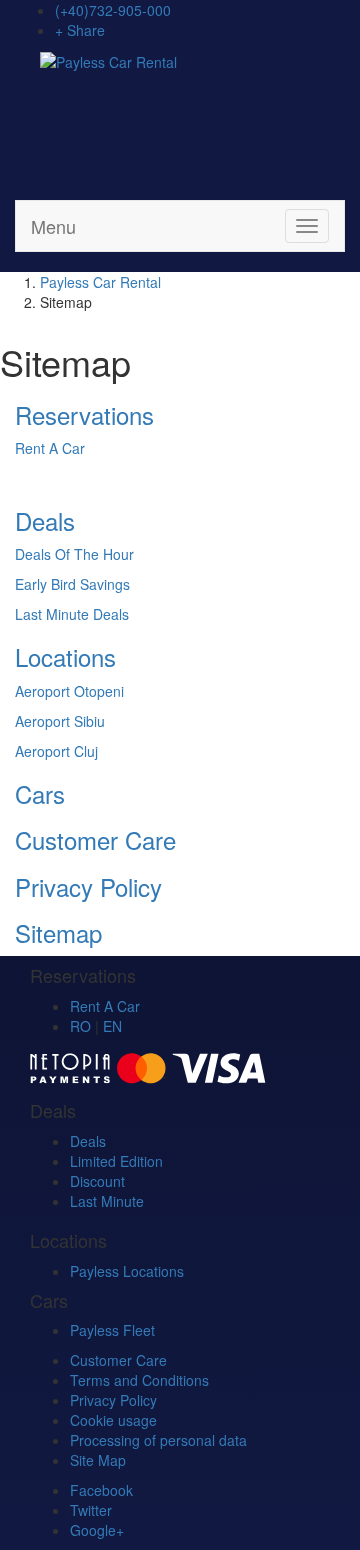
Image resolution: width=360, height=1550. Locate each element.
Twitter (91, 1510)
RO (80, 1026)
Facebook (101, 1490)
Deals (45, 520)
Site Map (98, 1460)
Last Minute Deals (72, 614)
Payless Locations (127, 1271)
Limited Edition (116, 1161)
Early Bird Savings (72, 584)
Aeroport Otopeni (69, 691)
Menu (53, 226)
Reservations (84, 414)
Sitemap (58, 932)
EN (112, 1026)
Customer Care (95, 839)
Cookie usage (113, 1420)
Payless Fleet (112, 1330)
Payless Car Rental (100, 282)
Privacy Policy (88, 886)
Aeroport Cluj (56, 751)
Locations (65, 656)
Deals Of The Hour (74, 554)
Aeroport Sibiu (60, 721)
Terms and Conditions (139, 1380)
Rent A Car (50, 448)
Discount (97, 1181)
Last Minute (107, 1201)
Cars (40, 793)
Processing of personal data (158, 1440)
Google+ (97, 1530)
